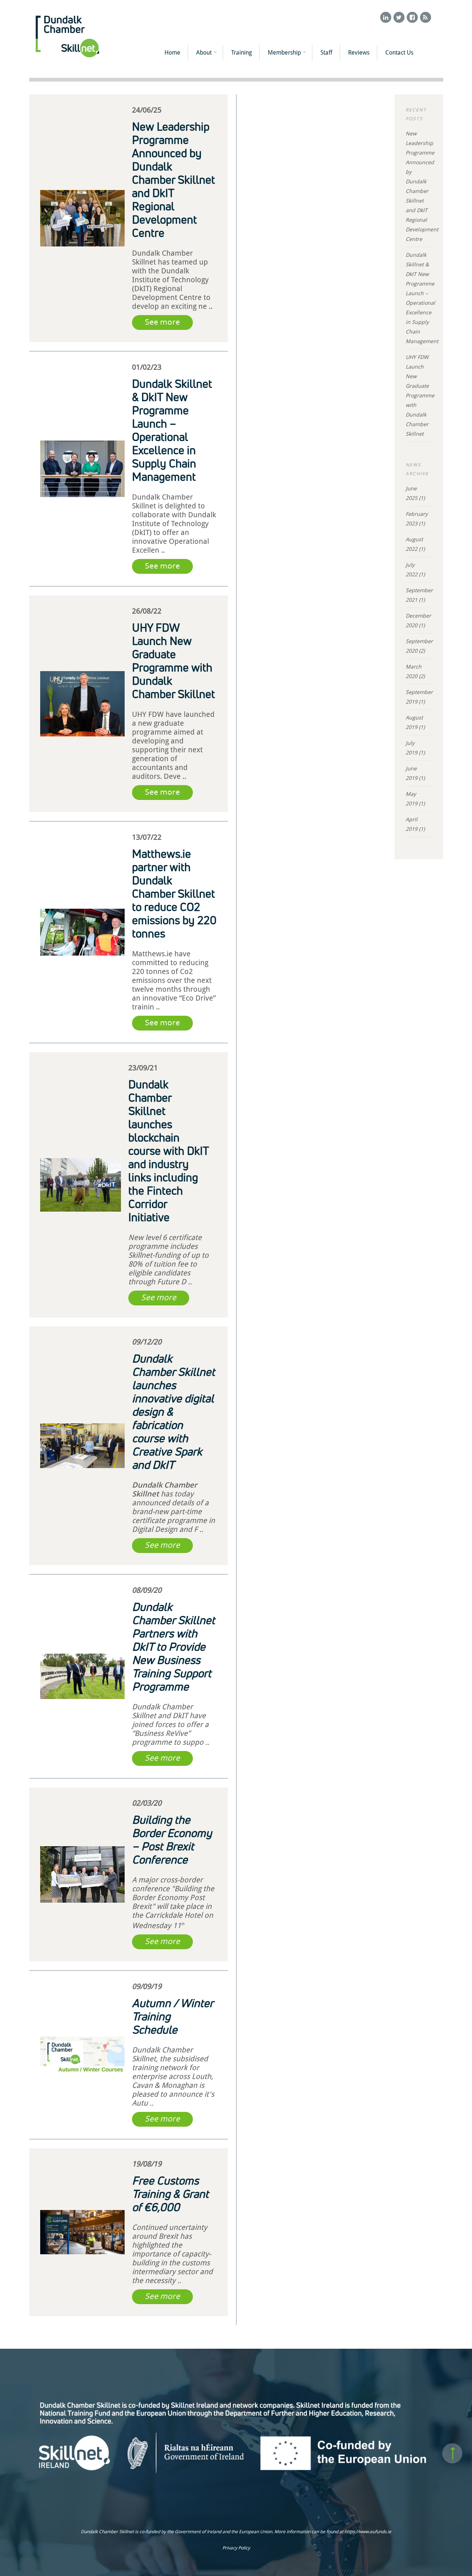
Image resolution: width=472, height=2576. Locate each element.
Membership (284, 53)
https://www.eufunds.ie (368, 2532)
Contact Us (399, 53)
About (204, 53)
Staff (326, 53)
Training (242, 53)
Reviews (359, 53)
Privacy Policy (236, 2548)
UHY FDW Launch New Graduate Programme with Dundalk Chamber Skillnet (420, 395)
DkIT (180, 1716)
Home (172, 53)
